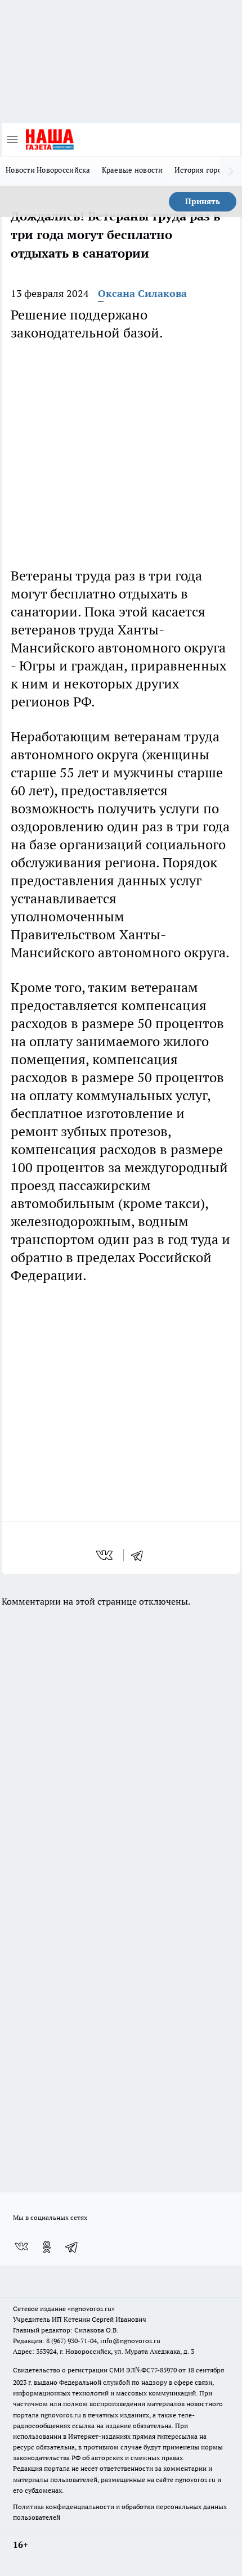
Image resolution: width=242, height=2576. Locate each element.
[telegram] (141, 1555)
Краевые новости (133, 170)
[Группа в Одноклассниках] (47, 2247)
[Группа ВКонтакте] (21, 2247)
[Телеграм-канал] (72, 2247)
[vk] (106, 1555)
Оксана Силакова (142, 293)
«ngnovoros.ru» (91, 2309)
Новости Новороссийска (48, 170)
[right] (231, 171)
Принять (203, 201)
